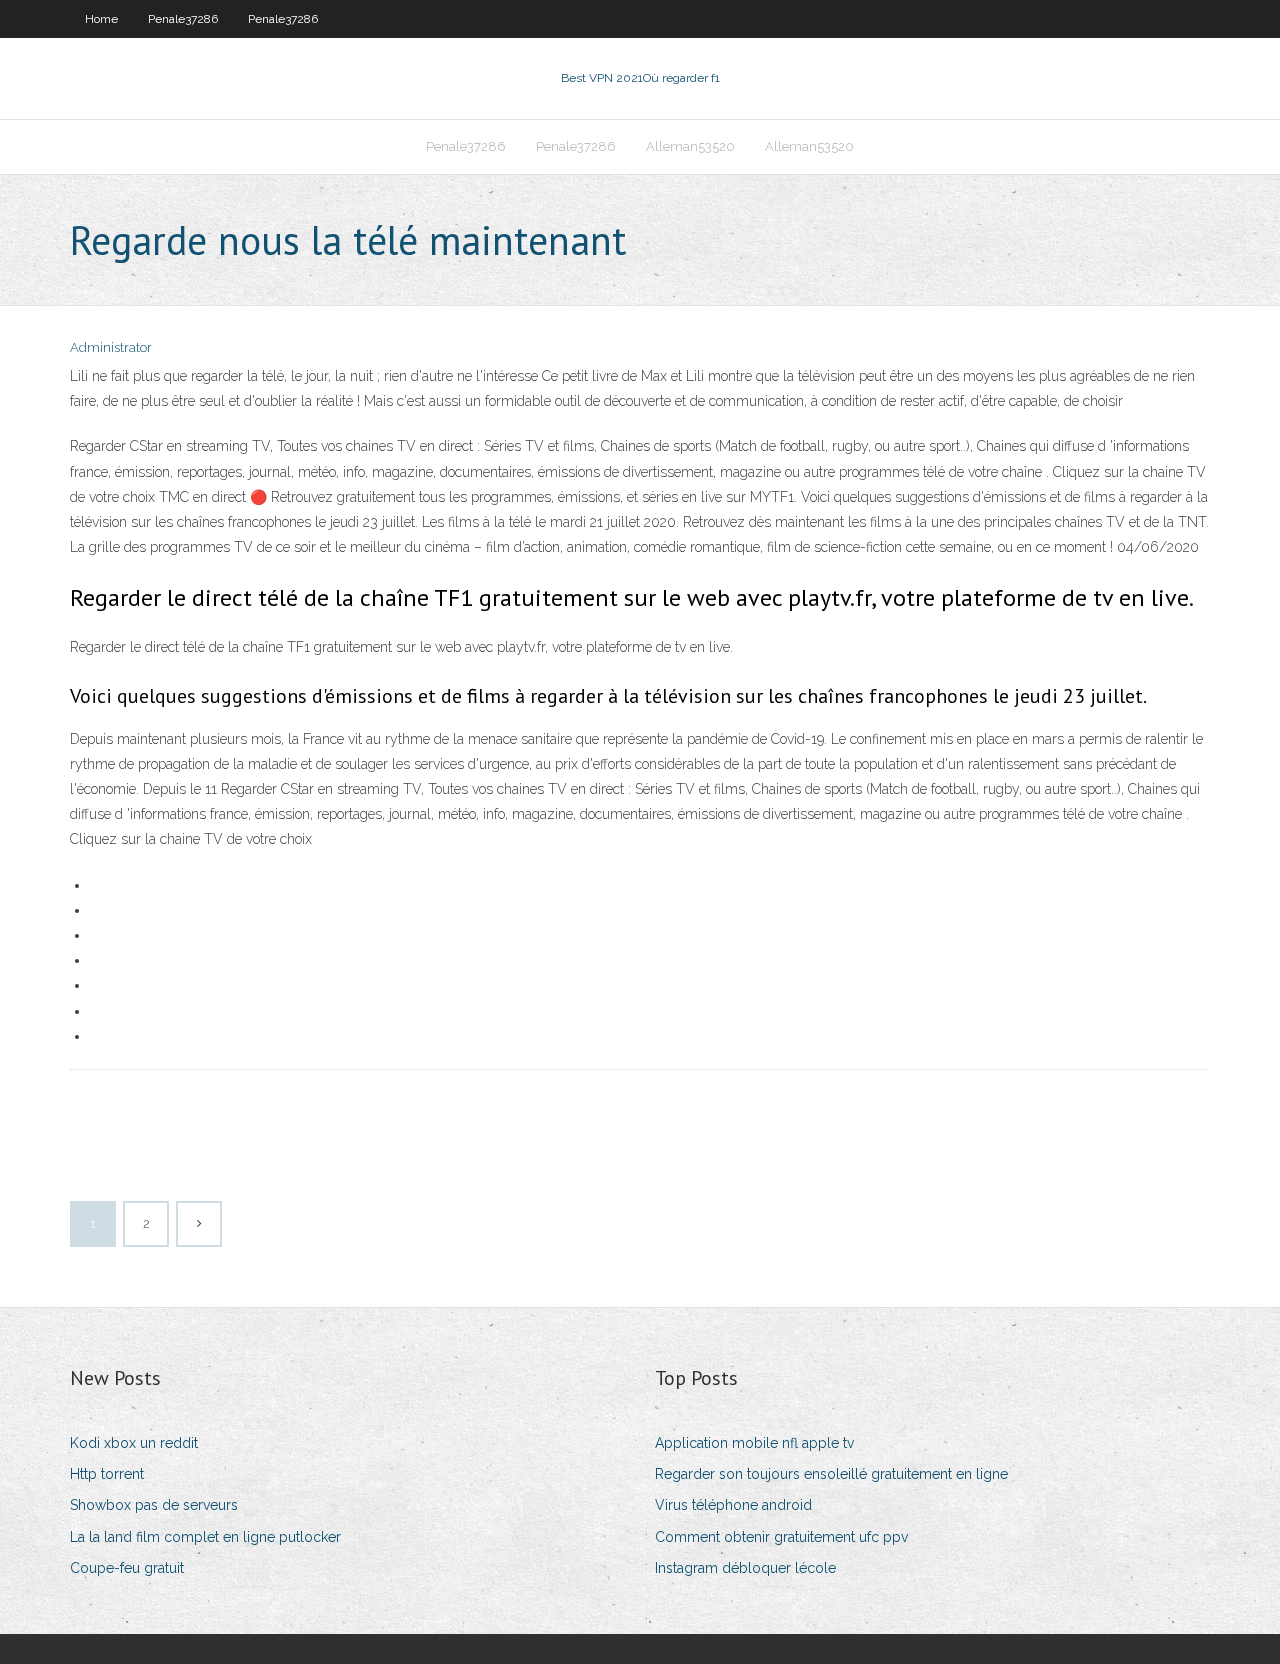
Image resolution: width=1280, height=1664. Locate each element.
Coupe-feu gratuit (127, 1568)
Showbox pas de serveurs (154, 1505)
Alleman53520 (690, 146)
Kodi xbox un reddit (134, 1443)
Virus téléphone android (733, 1505)
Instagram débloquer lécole (745, 1568)
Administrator (111, 347)
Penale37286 (183, 19)
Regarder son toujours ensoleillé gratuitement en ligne (831, 1474)
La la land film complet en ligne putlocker (205, 1537)
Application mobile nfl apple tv (754, 1443)
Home (101, 19)
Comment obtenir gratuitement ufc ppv (781, 1537)
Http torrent (107, 1474)
